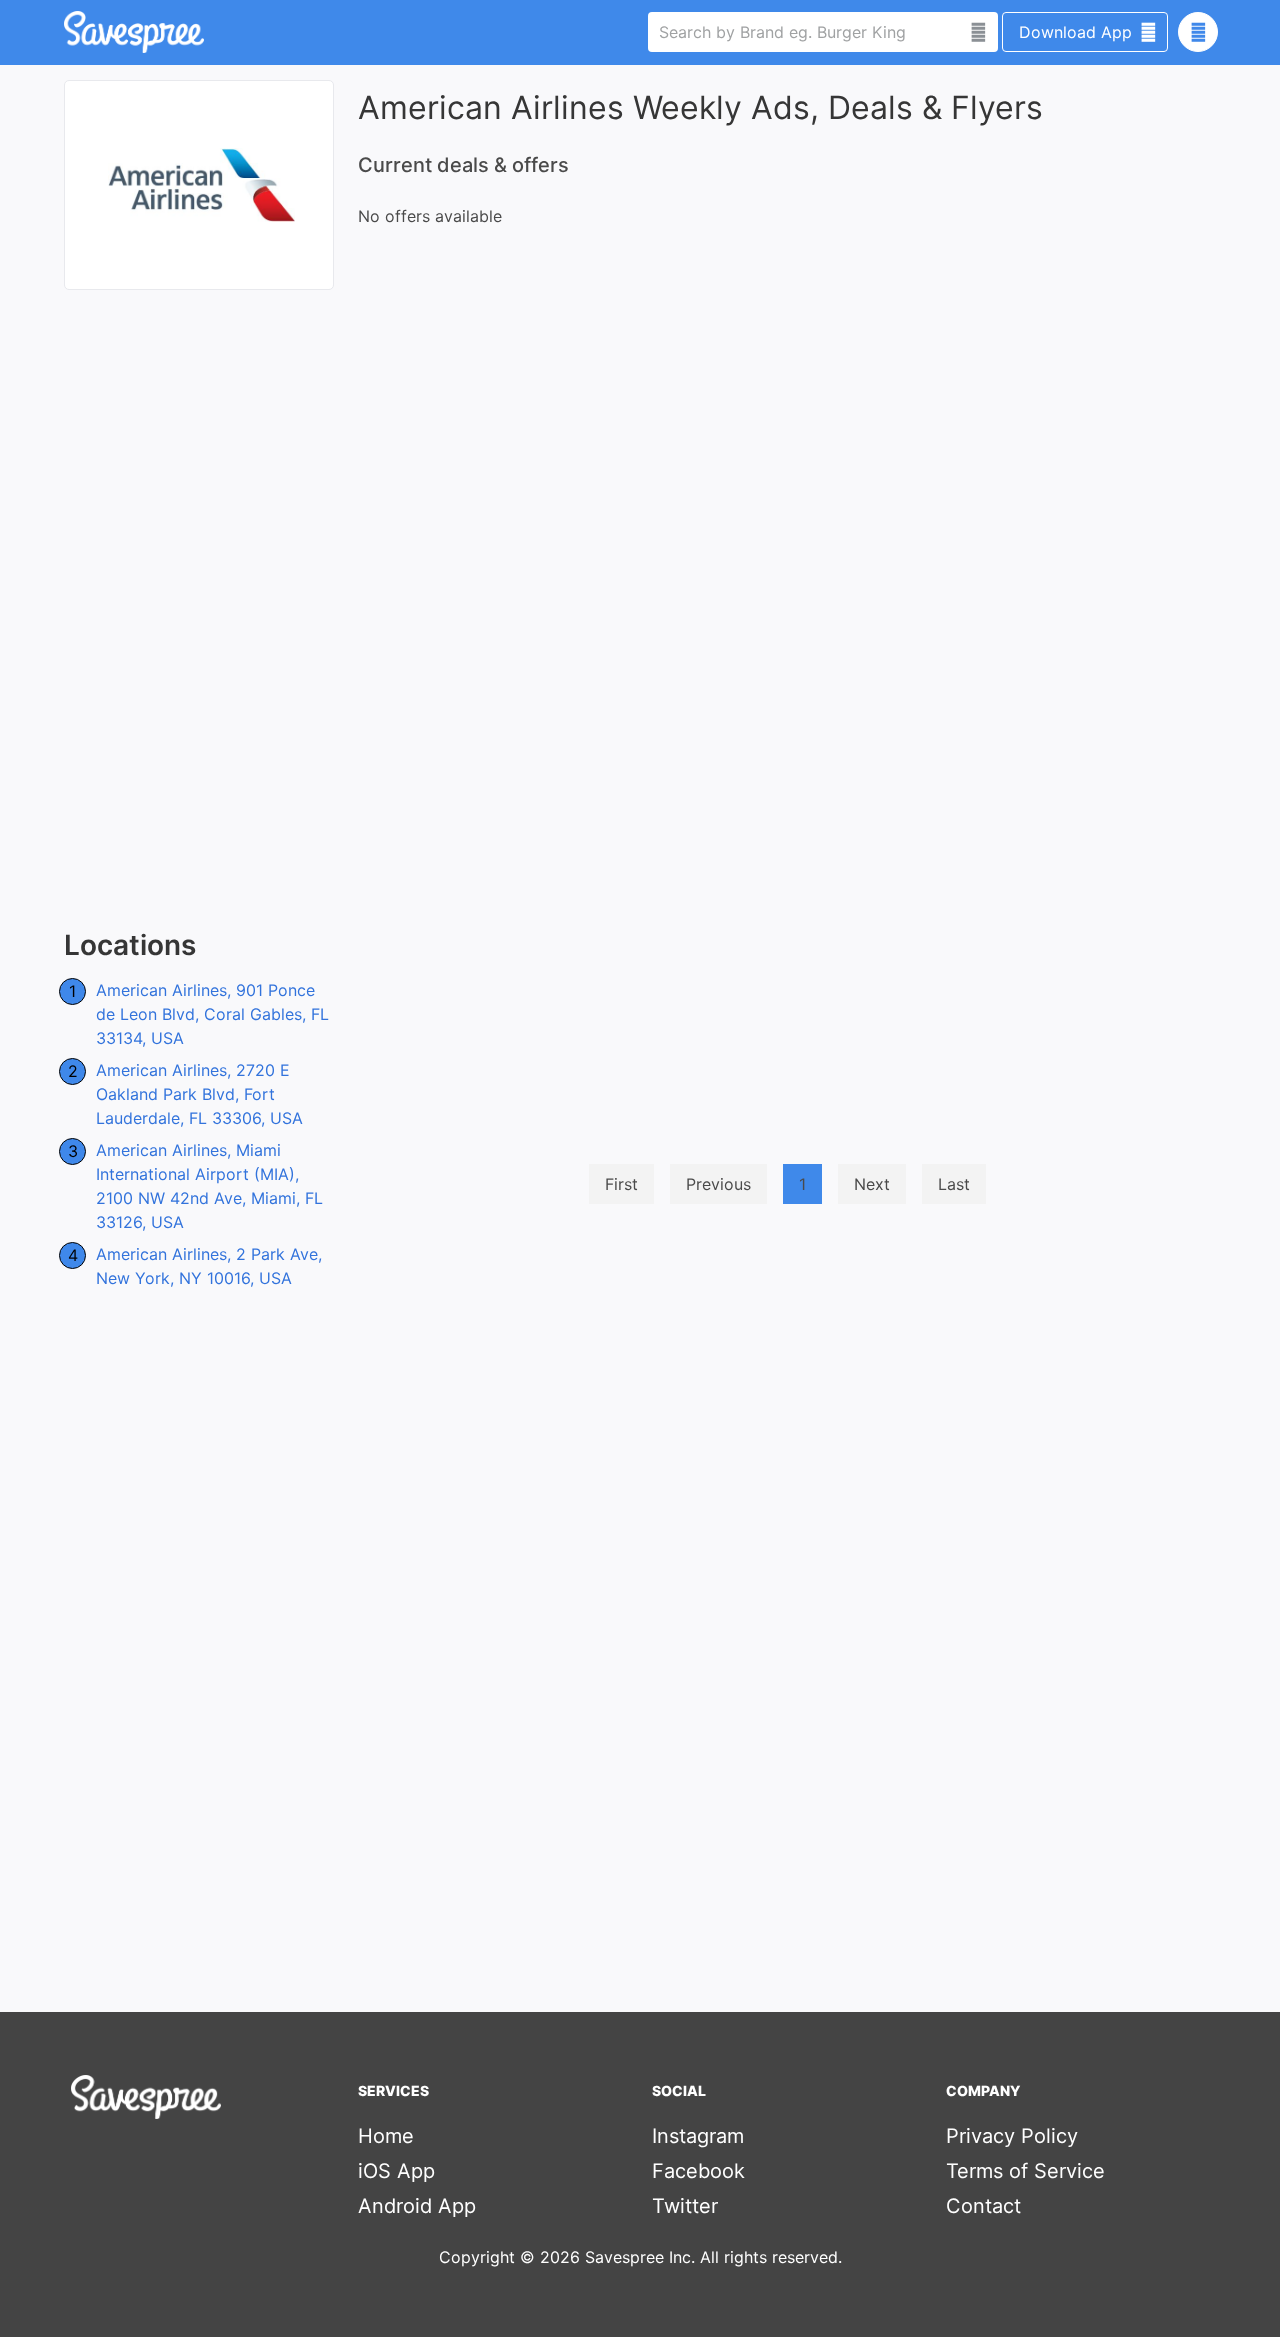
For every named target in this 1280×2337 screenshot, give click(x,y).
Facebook (698, 2171)
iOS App (396, 2171)
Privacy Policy (1012, 2136)
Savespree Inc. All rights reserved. (713, 2257)
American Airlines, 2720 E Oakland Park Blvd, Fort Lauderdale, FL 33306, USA (199, 1094)
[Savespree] (66, 32)
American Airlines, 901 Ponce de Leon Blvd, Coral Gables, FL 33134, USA (212, 1014)
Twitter (685, 2206)
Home (386, 2136)
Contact (983, 2206)
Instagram (698, 2136)
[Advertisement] (199, 610)
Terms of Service (1025, 2171)
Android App (417, 2206)
